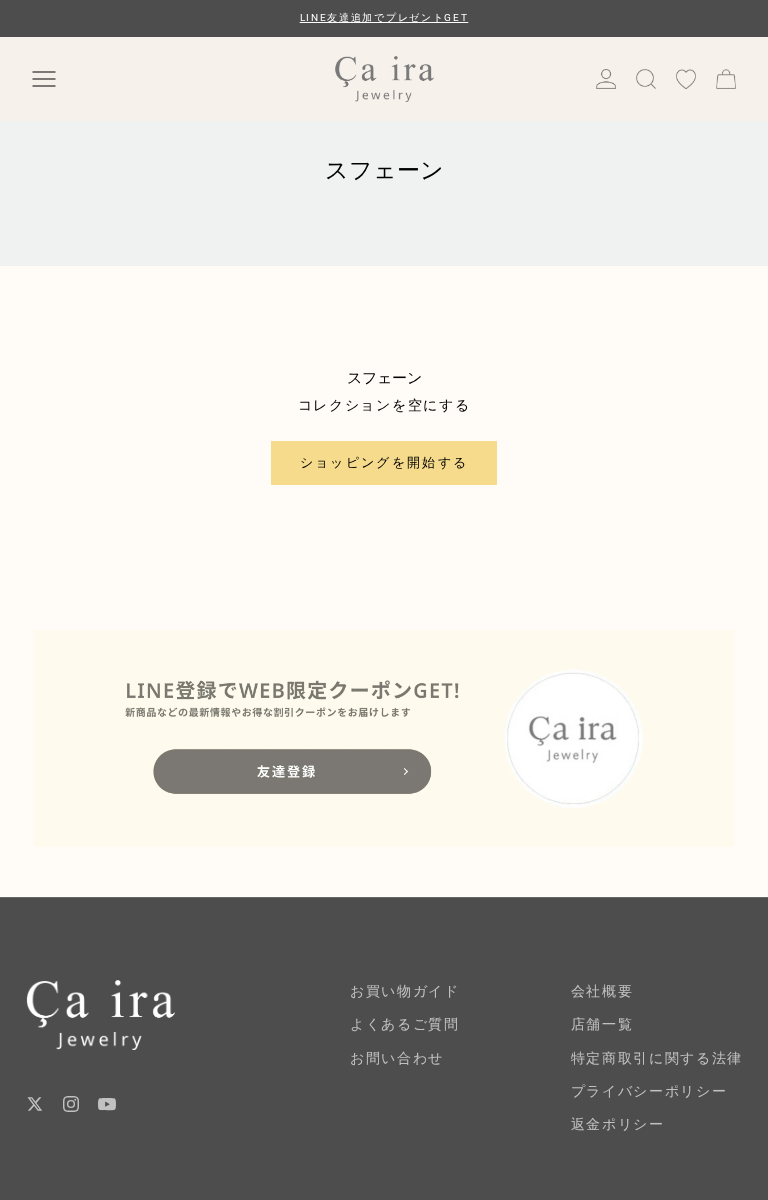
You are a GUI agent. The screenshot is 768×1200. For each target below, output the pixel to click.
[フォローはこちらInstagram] (71, 1104)
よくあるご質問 (405, 1024)
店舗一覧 (602, 1024)
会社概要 (602, 991)
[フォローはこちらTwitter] (35, 1104)
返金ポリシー (618, 1124)
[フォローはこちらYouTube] (107, 1104)
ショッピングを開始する (384, 462)
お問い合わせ (397, 1058)
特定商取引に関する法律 (657, 1058)
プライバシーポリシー (649, 1091)
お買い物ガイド (405, 991)
